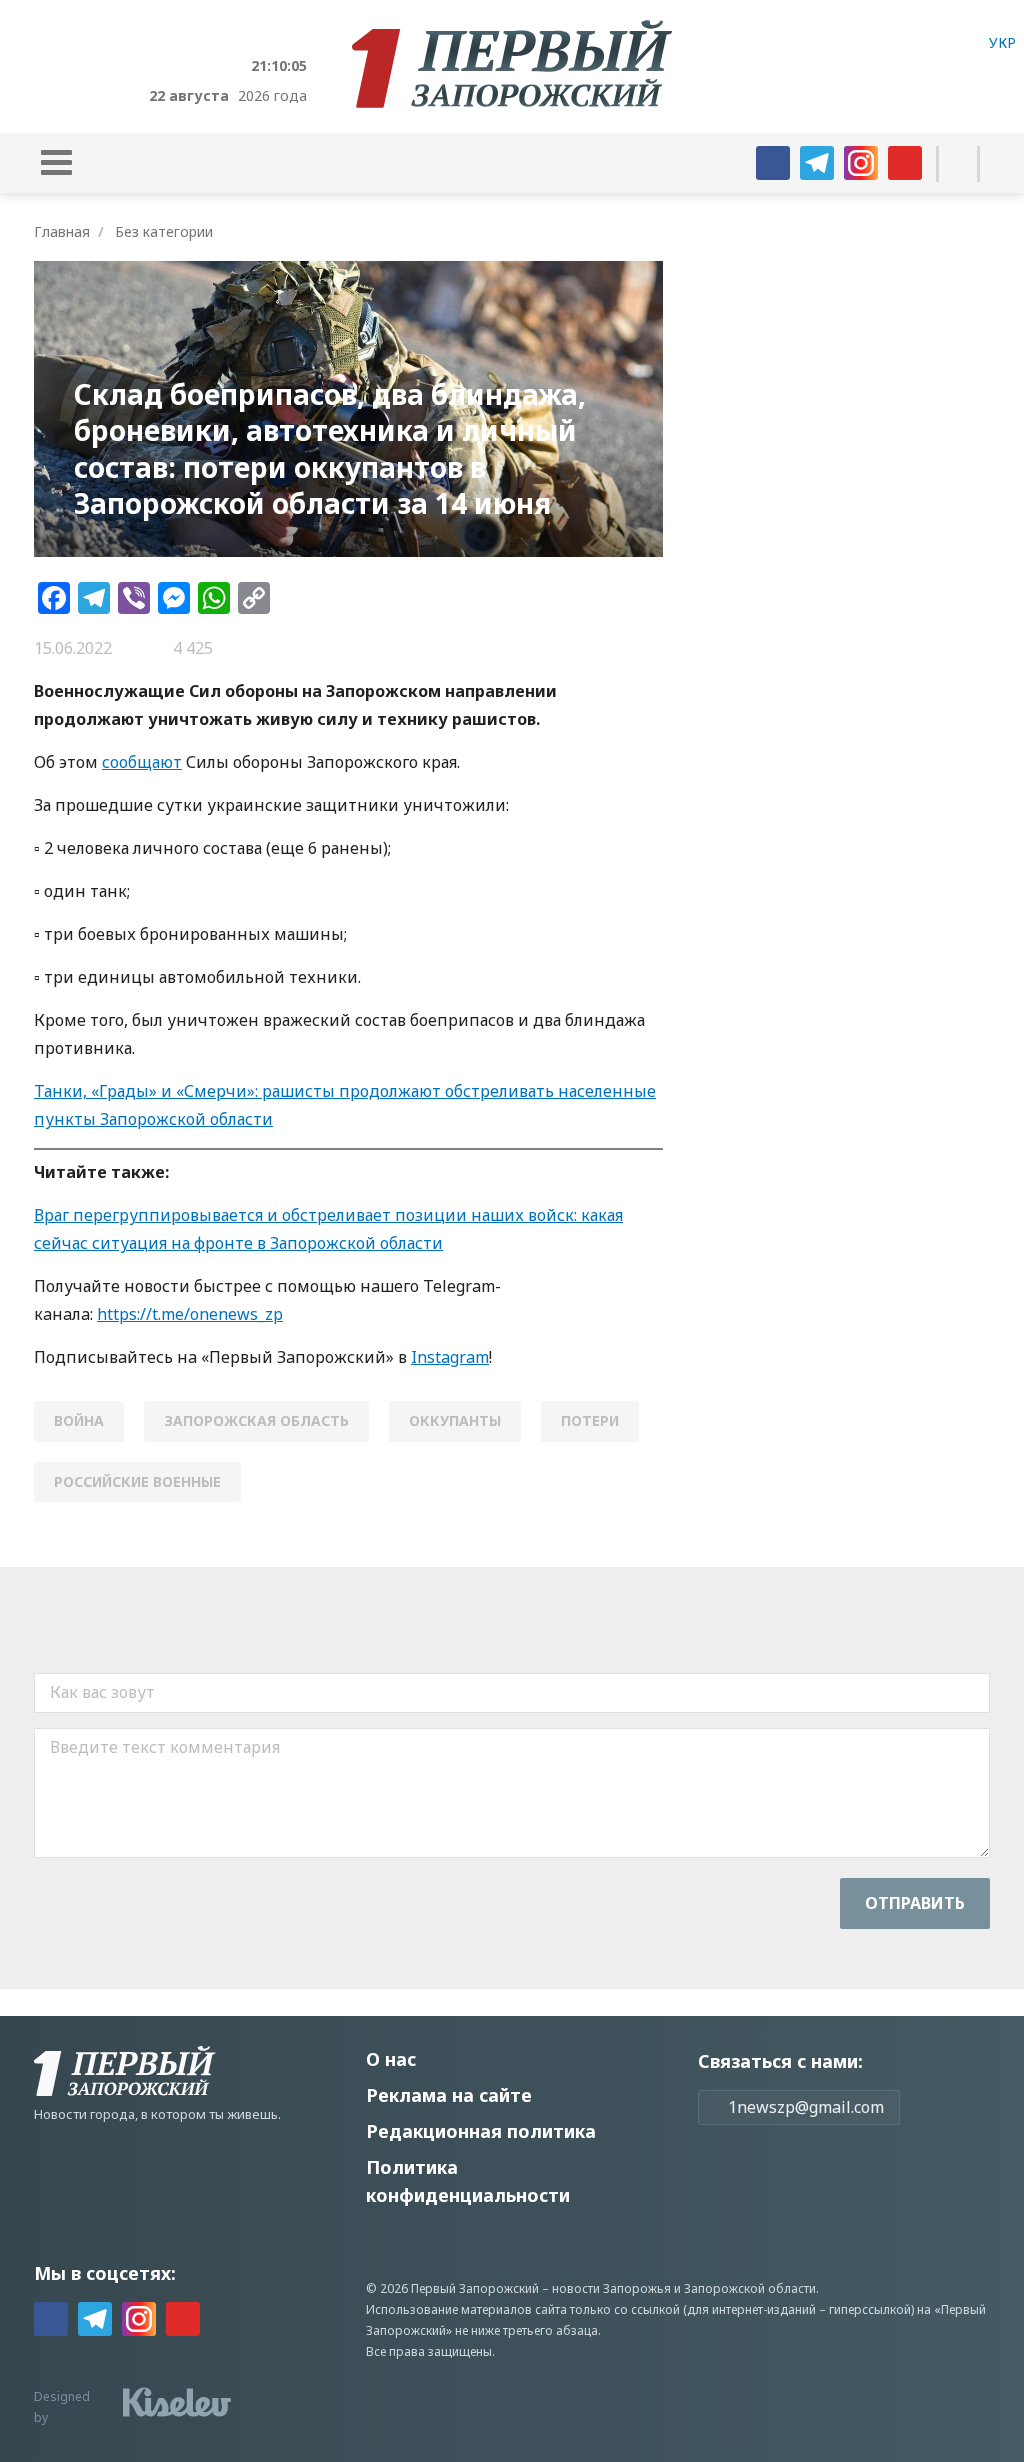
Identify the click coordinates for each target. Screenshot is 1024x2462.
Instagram (450, 1357)
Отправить (915, 1903)
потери (590, 1420)
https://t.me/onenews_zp (190, 1314)
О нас (391, 2059)
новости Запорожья (611, 2288)
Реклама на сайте (449, 2095)
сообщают (142, 762)
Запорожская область (256, 1420)
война (79, 1420)
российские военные (137, 1481)
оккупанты (455, 1420)
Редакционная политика (481, 2131)
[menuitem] (1002, 42)
